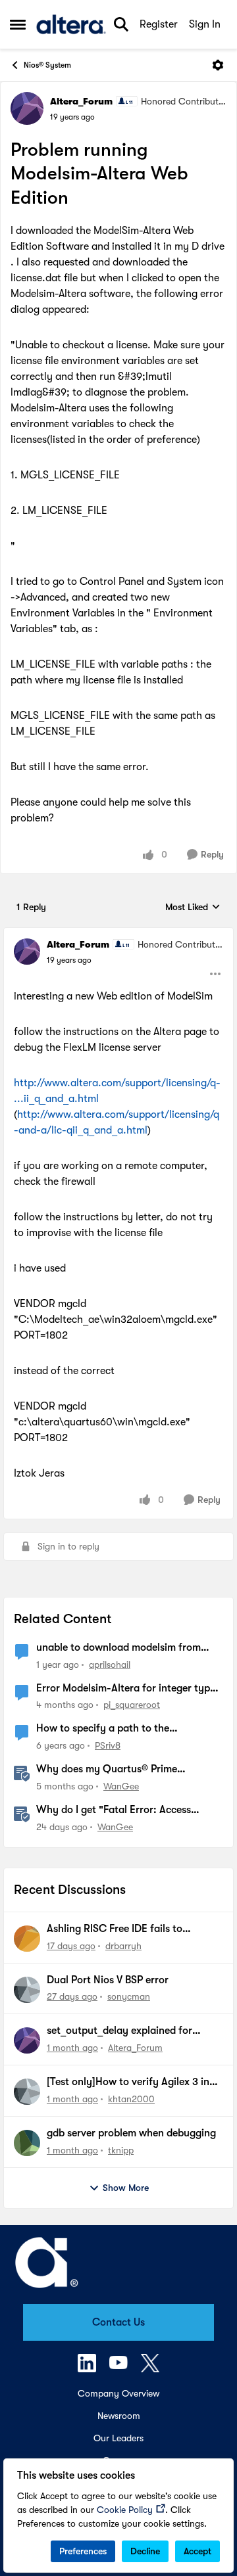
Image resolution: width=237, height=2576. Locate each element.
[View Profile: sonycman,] (27, 1990)
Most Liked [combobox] (193, 908)
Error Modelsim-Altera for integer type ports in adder (126, 1689)
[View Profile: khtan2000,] (27, 2092)
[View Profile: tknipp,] (27, 2143)
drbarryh (123, 1946)
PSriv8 (108, 1745)
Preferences (83, 2551)
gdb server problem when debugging (131, 2133)
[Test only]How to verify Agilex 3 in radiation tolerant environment (128, 2082)
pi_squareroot (132, 1705)
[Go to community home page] (71, 24)
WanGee (121, 1786)
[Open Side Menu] (18, 24)
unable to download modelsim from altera (118, 1648)
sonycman (129, 1996)
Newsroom (119, 2416)
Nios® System (47, 65)
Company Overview (118, 2393)
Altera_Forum (81, 101)
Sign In (205, 24)
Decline (145, 2551)
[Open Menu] (218, 65)
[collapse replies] (118, 934)
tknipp (121, 2150)
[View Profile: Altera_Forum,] (27, 2040)
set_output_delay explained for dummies (119, 2031)
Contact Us (118, 2322)
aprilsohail (110, 1665)
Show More (126, 2188)
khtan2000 (131, 2099)
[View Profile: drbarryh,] (27, 1939)
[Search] (121, 24)
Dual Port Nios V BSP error (108, 1980)
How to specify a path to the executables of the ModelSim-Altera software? (119, 1729)
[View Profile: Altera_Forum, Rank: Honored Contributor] (27, 108)
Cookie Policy (125, 2510)
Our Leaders (118, 2438)
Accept (197, 2551)
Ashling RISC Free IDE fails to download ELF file (115, 1929)
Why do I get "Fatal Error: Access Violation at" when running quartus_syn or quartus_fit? (129, 1810)
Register (159, 24)
